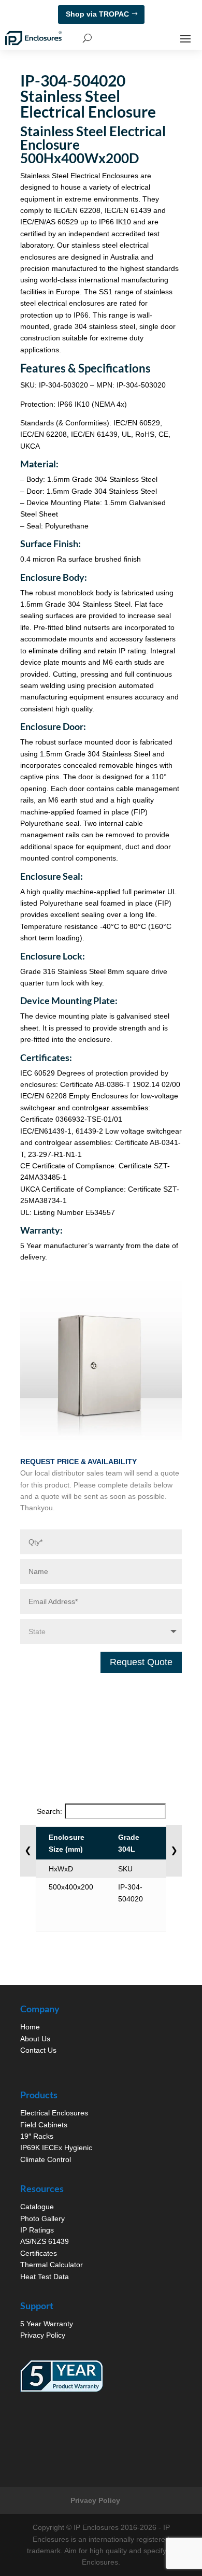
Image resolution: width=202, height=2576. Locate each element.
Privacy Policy (43, 2335)
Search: (49, 1811)
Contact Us (38, 2050)
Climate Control (46, 2159)
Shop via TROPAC (97, 14)
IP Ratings (37, 2230)
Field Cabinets (44, 2125)
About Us (35, 2039)
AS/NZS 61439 (45, 2241)
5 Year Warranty (47, 2324)
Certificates (39, 2253)
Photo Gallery (42, 2219)
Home (30, 2027)
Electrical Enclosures (54, 2113)
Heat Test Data (45, 2277)
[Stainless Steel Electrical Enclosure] (101, 1438)
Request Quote (141, 1662)
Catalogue (37, 2207)
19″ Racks (37, 2136)
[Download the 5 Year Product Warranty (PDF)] (62, 2376)
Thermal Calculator (52, 2265)
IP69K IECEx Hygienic (56, 2148)
